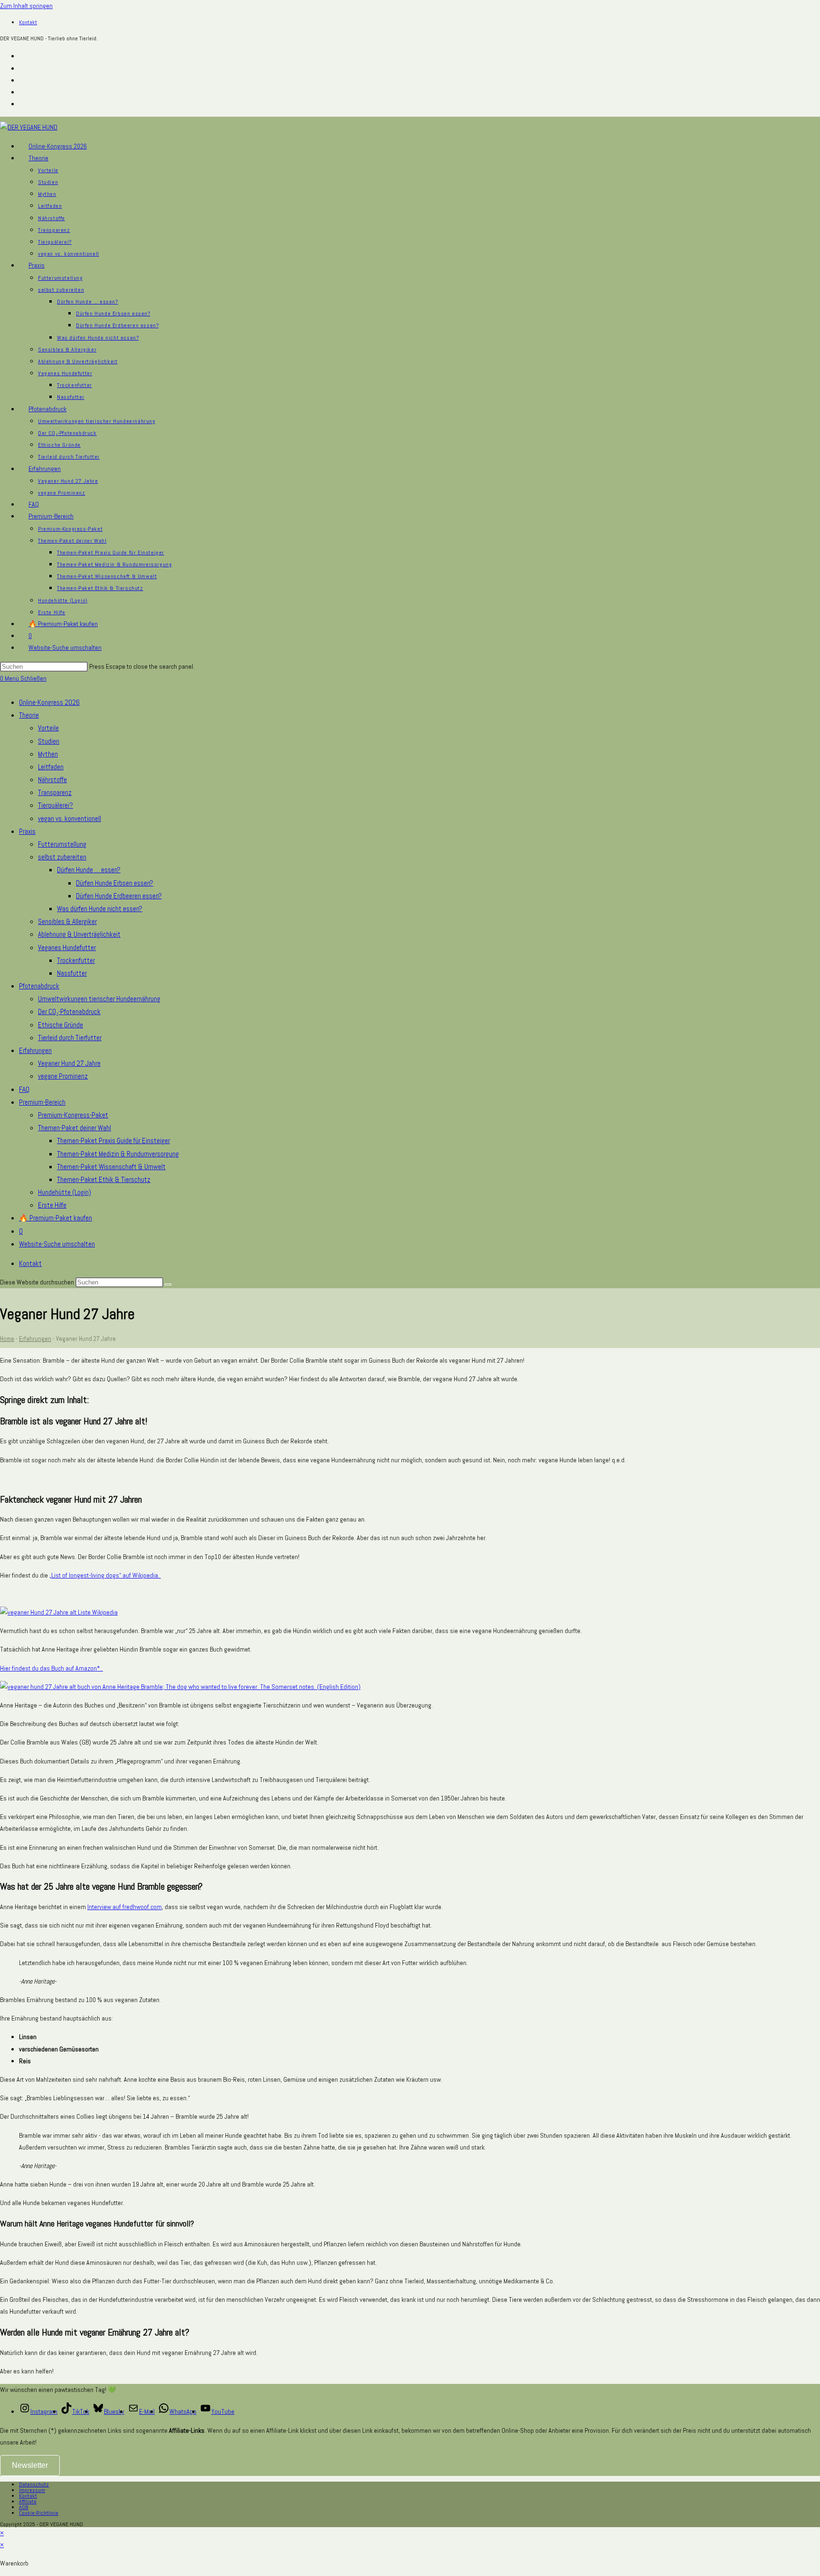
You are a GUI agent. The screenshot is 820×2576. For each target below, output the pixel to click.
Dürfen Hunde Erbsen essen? (115, 883)
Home (7, 1339)
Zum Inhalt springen (26, 6)
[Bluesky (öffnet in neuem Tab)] (23, 80)
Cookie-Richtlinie (39, 2513)
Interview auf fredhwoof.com (125, 1907)
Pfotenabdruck (39, 986)
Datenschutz (34, 2484)
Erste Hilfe (52, 1205)
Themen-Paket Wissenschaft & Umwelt (111, 1167)
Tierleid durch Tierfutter (70, 1038)
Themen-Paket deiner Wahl (75, 1128)
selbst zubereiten (62, 857)
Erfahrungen (35, 1050)
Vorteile (48, 728)
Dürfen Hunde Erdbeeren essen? (119, 896)
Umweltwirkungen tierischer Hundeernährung (99, 999)
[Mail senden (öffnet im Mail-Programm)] (23, 92)
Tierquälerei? (56, 805)
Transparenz (55, 792)
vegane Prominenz (63, 1076)
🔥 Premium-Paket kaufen (56, 1218)
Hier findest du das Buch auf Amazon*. (51, 1668)
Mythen (48, 754)
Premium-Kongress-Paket (73, 1115)
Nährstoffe (52, 780)
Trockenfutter (76, 960)
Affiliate (28, 2502)
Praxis (27, 831)
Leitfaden (51, 767)
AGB (23, 2507)
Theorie (29, 715)
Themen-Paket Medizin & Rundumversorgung (118, 1154)
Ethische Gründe (61, 1025)
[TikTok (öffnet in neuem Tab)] (23, 104)
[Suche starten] (168, 1284)
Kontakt (28, 22)
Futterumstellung (62, 844)
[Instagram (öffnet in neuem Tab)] (23, 56)
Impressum (32, 2490)
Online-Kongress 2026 (49, 702)
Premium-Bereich (42, 1102)
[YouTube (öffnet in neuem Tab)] (23, 68)
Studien (49, 741)
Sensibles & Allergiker (67, 921)
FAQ (24, 1089)
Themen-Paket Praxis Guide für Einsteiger (113, 1140)
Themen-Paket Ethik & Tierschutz (104, 1179)
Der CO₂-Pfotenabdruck (69, 1011)
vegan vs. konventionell (70, 818)
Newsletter (30, 2465)
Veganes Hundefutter (67, 947)
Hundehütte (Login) (65, 1192)
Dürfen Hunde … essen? (89, 870)
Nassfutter (72, 973)
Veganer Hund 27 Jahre (69, 1063)
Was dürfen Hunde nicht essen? (100, 909)
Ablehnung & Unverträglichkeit (79, 934)
